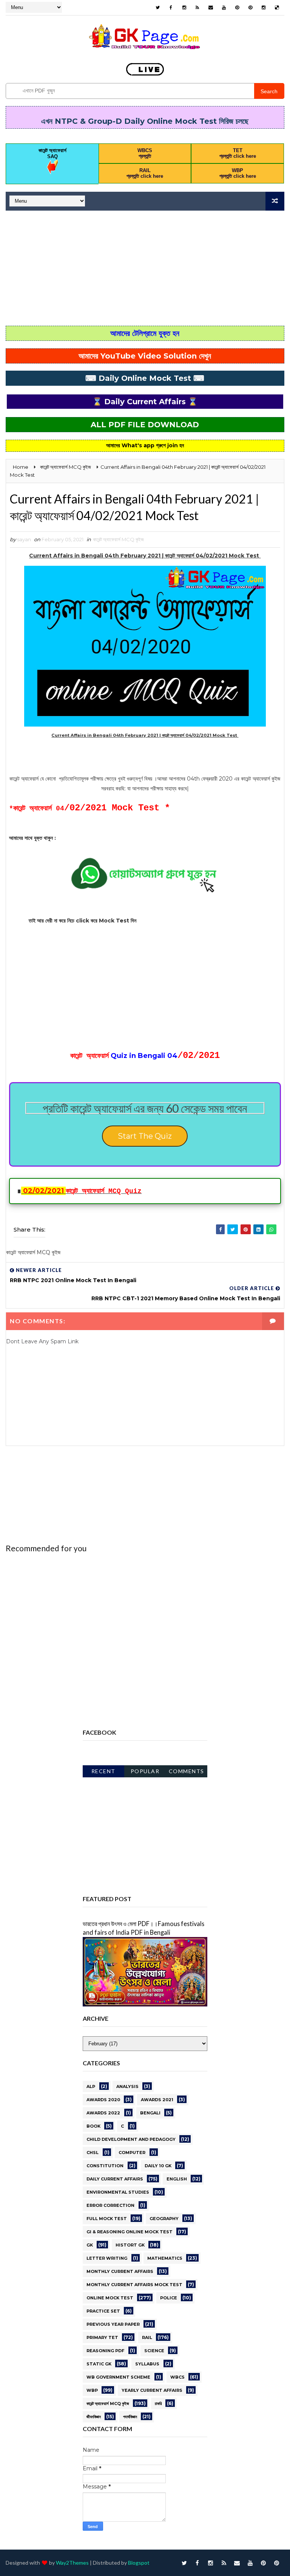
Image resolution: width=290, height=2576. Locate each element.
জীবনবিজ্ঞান (94, 2417)
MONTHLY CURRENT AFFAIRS (120, 2271)
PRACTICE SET (103, 2311)
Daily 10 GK (158, 2166)
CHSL (93, 2153)
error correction (110, 2205)
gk (90, 2245)
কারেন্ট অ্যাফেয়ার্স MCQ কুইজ (118, 539)
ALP (91, 2086)
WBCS (177, 2377)
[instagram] (184, 8)
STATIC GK (99, 2364)
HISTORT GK (130, 2245)
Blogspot (139, 2563)
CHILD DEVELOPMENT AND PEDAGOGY (131, 2139)
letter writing (107, 2258)
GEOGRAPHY (164, 2219)
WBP (92, 2390)
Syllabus (147, 2364)
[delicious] (277, 8)
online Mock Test (110, 2298)
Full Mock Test (107, 2219)
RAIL (147, 2337)
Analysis (127, 2086)
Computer (132, 2153)
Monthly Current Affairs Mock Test (134, 2285)
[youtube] (224, 8)
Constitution (105, 2166)
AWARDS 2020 (103, 2100)
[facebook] (171, 8)
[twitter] (158, 8)
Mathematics (165, 2258)
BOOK (93, 2126)
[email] (211, 8)
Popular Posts (145, 1773)
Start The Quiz (145, 1136)
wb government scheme (118, 2377)
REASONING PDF (105, 2351)
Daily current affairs (115, 2179)
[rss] (197, 8)
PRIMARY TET (102, 2337)
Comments (187, 1771)
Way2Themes (72, 2563)
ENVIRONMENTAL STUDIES (118, 2192)
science (154, 2351)
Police (169, 2298)
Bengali (150, 2113)
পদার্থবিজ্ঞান (130, 2417)
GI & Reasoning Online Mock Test (130, 2232)
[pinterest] (237, 8)
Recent (103, 1771)
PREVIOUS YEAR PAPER (113, 2324)
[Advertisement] (145, 269)
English (177, 2179)
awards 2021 (157, 2100)
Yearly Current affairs (152, 2390)
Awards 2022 (103, 2113)
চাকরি (158, 2404)
